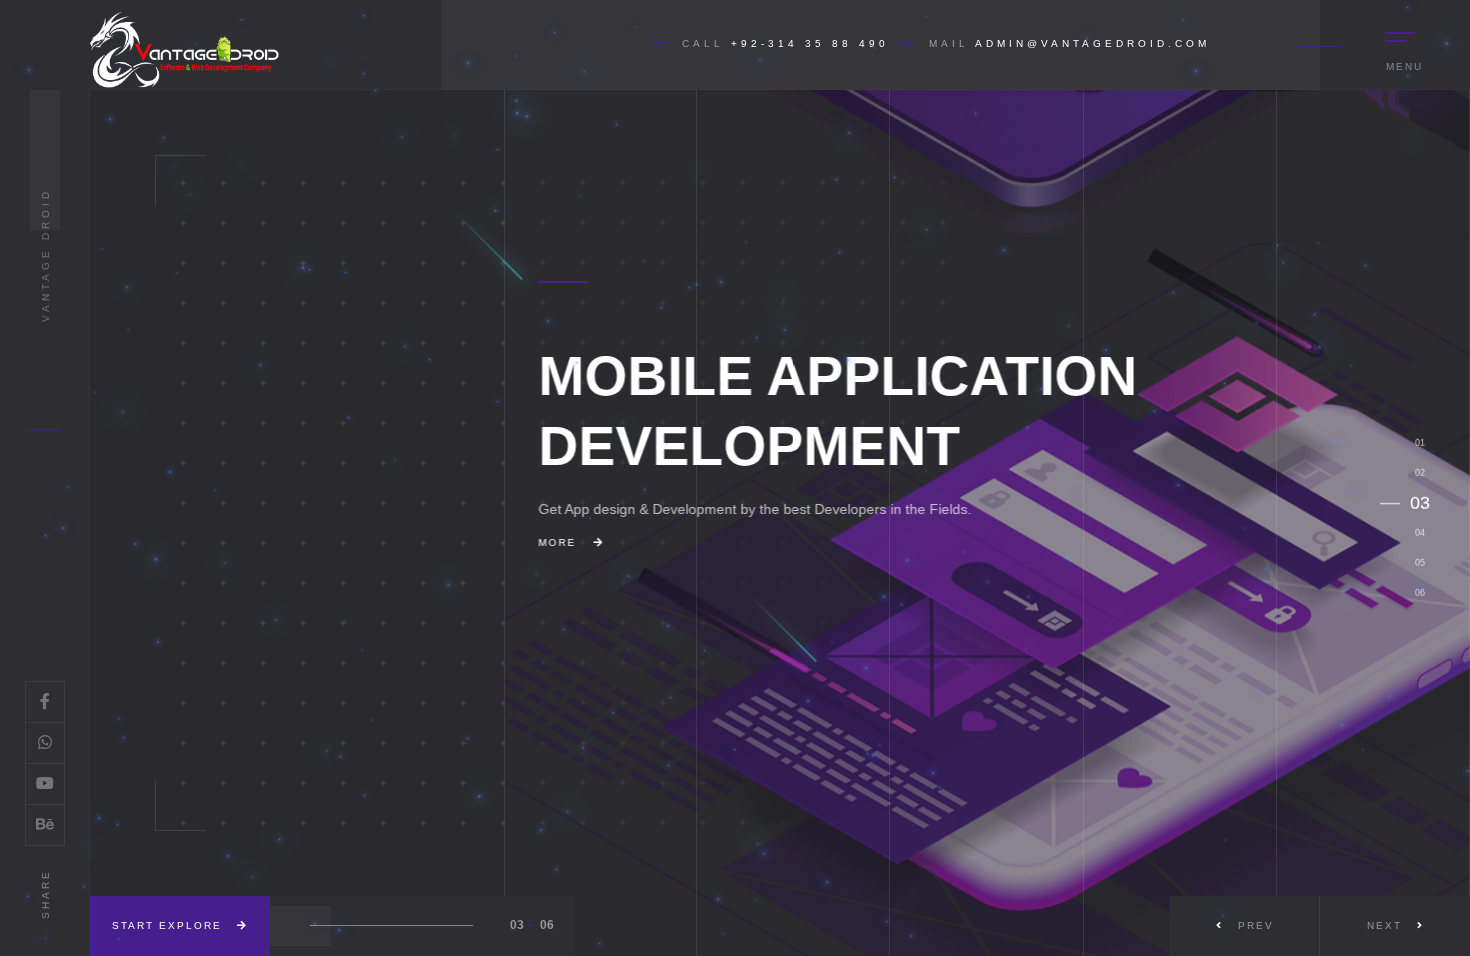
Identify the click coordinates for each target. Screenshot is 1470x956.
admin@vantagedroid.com (1092, 43)
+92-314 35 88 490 (810, 43)
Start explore (169, 925)
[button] (1395, 926)
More (318, 549)
